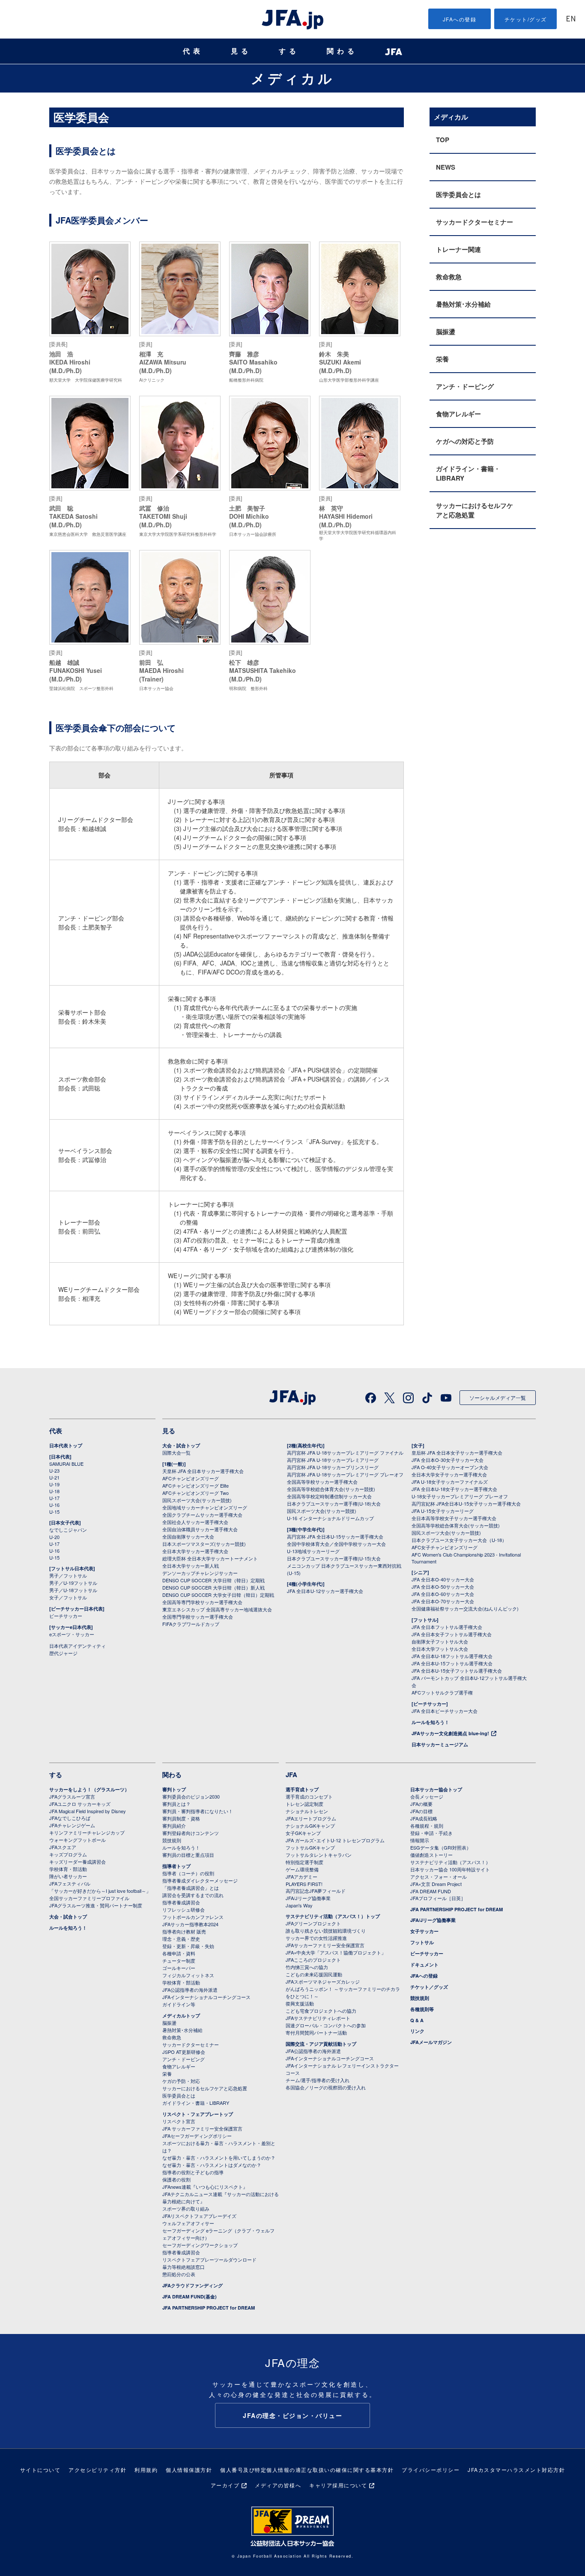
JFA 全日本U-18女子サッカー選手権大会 (454, 1489)
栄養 (442, 359)
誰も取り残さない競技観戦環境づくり (326, 1931)
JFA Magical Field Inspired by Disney (88, 1811)
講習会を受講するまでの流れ (193, 1895)
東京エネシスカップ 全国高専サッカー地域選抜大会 (217, 1609)
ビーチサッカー (66, 1616)
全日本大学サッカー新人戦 (191, 1566)
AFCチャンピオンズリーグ (191, 1478)
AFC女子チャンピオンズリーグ (445, 1547)
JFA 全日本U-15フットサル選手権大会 (452, 1663)
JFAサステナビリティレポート (318, 2018)
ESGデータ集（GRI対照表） (441, 1847)
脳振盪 (446, 332)
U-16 (54, 1505)
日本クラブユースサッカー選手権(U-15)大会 (334, 1558)
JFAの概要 (421, 1804)
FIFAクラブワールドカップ (191, 1624)
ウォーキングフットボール (78, 1840)
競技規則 (172, 1840)
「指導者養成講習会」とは (191, 1888)
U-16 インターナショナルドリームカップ (330, 1518)
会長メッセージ (427, 1796)
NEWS (446, 167)
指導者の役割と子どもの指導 (193, 2172)
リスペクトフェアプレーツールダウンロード (209, 2259)
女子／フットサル (68, 1597)
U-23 (54, 1470)
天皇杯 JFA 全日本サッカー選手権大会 (203, 1471)
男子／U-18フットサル (73, 1590)
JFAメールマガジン (431, 2042)
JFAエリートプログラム (311, 1818)
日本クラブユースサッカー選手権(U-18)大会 (334, 1503)
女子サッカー (424, 1931)
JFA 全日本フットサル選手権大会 (447, 1627)
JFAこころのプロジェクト (313, 1960)
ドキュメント (424, 1965)
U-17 (54, 1498)
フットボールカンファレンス (193, 1917)
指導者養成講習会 (181, 1902)
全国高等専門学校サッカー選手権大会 (202, 1602)
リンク (417, 2031)
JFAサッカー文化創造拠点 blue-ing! (450, 1733)
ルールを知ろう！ (430, 1722)
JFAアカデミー (301, 1877)
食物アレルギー (458, 414)
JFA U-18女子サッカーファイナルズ (450, 1482)
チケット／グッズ (429, 1987)
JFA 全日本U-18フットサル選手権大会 (452, 1656)
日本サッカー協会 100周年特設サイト (450, 1869)
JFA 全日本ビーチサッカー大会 (445, 1711)
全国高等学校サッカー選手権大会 (322, 1482)
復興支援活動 (300, 2003)
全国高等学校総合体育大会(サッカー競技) (331, 1489)
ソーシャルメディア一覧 (498, 1397)
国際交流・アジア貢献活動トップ (321, 2044)
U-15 (54, 1512)
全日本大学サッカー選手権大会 (195, 1551)
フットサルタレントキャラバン (319, 1855)
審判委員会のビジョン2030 (191, 1796)
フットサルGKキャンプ (310, 1847)
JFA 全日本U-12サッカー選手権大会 (325, 1591)
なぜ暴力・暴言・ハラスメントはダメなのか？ (212, 2165)
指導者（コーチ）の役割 (188, 1873)
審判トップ (174, 1789)
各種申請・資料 (179, 1953)
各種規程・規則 (427, 1826)
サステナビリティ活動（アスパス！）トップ (333, 1916)
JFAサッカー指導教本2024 (190, 1924)
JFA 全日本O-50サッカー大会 (443, 1587)
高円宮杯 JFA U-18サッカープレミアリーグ (333, 1460)
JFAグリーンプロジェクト (313, 1923)
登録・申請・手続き (431, 1833)
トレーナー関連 (458, 249)
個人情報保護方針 (189, 2470)
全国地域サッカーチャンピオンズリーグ (205, 1507)
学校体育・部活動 (68, 1869)
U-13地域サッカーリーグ (313, 1551)
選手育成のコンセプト (309, 1796)
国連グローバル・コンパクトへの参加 (326, 2025)
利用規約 (146, 2470)
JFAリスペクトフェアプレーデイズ (199, 2216)
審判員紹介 (174, 1826)
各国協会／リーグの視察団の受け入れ (326, 2087)
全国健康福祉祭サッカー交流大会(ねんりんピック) (465, 1608)
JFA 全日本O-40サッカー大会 (443, 1579)
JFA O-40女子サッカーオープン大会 (450, 1467)
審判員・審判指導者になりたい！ (198, 1811)
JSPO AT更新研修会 (184, 2052)
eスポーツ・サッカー (72, 1634)
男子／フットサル (68, 1575)
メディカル (293, 78)
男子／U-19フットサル (73, 1583)
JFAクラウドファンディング (193, 2285)
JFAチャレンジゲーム (72, 1825)
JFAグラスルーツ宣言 (72, 1796)
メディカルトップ (181, 2016)
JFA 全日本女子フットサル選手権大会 (452, 1634)
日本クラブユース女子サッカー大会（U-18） (459, 1540)
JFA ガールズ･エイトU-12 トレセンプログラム (335, 1840)
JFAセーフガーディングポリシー (197, 2136)
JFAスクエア (63, 1847)
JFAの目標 (421, 1811)
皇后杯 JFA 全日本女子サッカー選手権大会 (457, 1452)
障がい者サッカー (68, 1876)
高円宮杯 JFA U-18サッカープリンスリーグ (333, 1467)
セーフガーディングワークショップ (200, 2245)
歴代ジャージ (63, 1653)
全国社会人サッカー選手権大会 (195, 1522)
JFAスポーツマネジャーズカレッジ (323, 1981)
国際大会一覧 (176, 1452)
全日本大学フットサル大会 (440, 1649)
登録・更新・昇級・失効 (188, 1946)
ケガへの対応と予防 (465, 441)
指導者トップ (176, 1866)
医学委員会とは (458, 194)
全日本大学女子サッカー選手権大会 (449, 1474)
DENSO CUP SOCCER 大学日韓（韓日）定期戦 (213, 1580)
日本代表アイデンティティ (78, 1646)
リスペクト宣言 (179, 2121)
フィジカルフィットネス (188, 1975)
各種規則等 (422, 2009)
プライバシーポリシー (431, 2470)
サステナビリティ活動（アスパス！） (450, 1862)
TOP (443, 140)
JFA (291, 1775)
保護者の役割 (176, 2179)
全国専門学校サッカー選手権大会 (198, 1617)
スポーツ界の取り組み (186, 2208)
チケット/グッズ (526, 19)
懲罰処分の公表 (179, 2274)
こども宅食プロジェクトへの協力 (321, 2011)
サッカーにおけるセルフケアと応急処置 (475, 510)
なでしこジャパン (68, 1530)
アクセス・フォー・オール (439, 1877)
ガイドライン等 (179, 2004)
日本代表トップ (66, 1445)
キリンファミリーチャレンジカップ (87, 1832)
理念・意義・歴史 (181, 1939)
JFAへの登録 (460, 19)
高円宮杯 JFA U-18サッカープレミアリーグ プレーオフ (345, 1474)
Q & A (417, 2020)
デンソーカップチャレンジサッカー (200, 1573)
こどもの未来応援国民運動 (314, 1974)
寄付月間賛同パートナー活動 (316, 2032)
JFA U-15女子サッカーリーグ (443, 1511)
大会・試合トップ (181, 1445)
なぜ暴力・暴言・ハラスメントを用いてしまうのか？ (219, 2158)
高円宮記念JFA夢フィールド (316, 1891)
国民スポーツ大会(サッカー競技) (197, 1500)
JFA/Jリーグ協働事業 (308, 1898)
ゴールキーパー (179, 1968)
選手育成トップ (302, 1789)
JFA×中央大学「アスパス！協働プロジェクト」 (336, 1952)
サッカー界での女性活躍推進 (316, 1938)
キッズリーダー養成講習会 (78, 1862)
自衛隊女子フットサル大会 (440, 1641)
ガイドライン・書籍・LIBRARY (468, 473)
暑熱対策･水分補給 (463, 304)
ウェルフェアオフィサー (188, 2223)
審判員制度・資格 (181, 1818)
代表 (193, 51)
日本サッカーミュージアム (440, 1744)
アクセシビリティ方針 (97, 2470)
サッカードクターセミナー (475, 222)
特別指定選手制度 (304, 1862)
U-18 (54, 1491)
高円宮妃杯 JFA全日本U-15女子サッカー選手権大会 (466, 1503)
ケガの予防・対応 (181, 2081)
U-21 (54, 1477)
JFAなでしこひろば (70, 1818)
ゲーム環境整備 (302, 1869)
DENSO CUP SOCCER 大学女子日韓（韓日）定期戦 (218, 1595)
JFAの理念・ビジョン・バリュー (292, 2415)
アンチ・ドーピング (465, 386)
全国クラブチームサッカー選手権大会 (202, 1515)
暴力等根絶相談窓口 (184, 2267)
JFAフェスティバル (70, 1883)
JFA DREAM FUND (431, 1891)
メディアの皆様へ (278, 2485)
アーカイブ (225, 2485)
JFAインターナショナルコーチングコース (206, 1997)
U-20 (54, 1537)
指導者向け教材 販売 (184, 1931)
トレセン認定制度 (304, 1804)
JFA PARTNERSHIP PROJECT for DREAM (209, 2308)
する (289, 51)
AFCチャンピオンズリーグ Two (195, 1493)
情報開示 (420, 1840)
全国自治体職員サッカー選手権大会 (200, 1529)
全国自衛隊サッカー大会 (188, 1536)
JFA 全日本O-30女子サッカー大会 (448, 1460)
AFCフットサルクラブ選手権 (442, 1692)
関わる (342, 51)
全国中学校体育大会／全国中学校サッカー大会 (336, 1544)
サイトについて (40, 2470)
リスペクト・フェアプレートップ (198, 2114)
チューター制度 (179, 1960)
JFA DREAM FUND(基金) (190, 2297)
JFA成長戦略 (424, 1818)
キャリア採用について (338, 2485)
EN (571, 19)
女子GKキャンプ (303, 1833)
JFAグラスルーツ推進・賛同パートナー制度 (96, 1905)
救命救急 (449, 277)
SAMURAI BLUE (66, 1464)
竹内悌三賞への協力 (307, 1967)
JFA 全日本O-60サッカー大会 (443, 1594)
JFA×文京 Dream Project (436, 1884)
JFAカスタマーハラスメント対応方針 (516, 2470)
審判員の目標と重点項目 (188, 1855)
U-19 (54, 1484)
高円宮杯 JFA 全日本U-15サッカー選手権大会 (335, 1536)
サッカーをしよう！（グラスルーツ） (89, 1789)
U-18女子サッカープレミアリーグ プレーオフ (460, 1496)
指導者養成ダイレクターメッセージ (200, 1880)
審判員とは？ (176, 1804)
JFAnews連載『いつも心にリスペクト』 (205, 2187)
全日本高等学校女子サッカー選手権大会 (454, 1518)
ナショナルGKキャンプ (310, 1826)
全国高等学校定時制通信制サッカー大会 (329, 1496)
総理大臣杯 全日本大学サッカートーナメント (210, 1558)
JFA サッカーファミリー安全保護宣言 (202, 2128)
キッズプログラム (68, 1854)
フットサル (422, 1942)
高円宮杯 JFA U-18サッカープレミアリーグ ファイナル (345, 1452)
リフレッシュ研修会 (184, 1910)
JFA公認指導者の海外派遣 (190, 1990)
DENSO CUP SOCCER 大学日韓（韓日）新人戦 (213, 1587)
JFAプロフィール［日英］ (438, 1898)
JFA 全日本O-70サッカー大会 (443, 1601)
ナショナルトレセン (307, 1811)
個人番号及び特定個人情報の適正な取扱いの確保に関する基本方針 (307, 2470)
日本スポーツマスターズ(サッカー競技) (204, 1544)
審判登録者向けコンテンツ (191, 1833)
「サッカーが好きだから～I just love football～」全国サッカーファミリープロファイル (100, 1894)
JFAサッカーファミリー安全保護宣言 (325, 1945)
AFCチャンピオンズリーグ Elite (195, 1485)
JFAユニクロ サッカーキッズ (80, 1804)
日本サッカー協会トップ (436, 1789)
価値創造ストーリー (431, 1855)
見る (241, 51)
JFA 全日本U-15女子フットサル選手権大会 (457, 1671)
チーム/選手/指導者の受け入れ (318, 2080)
